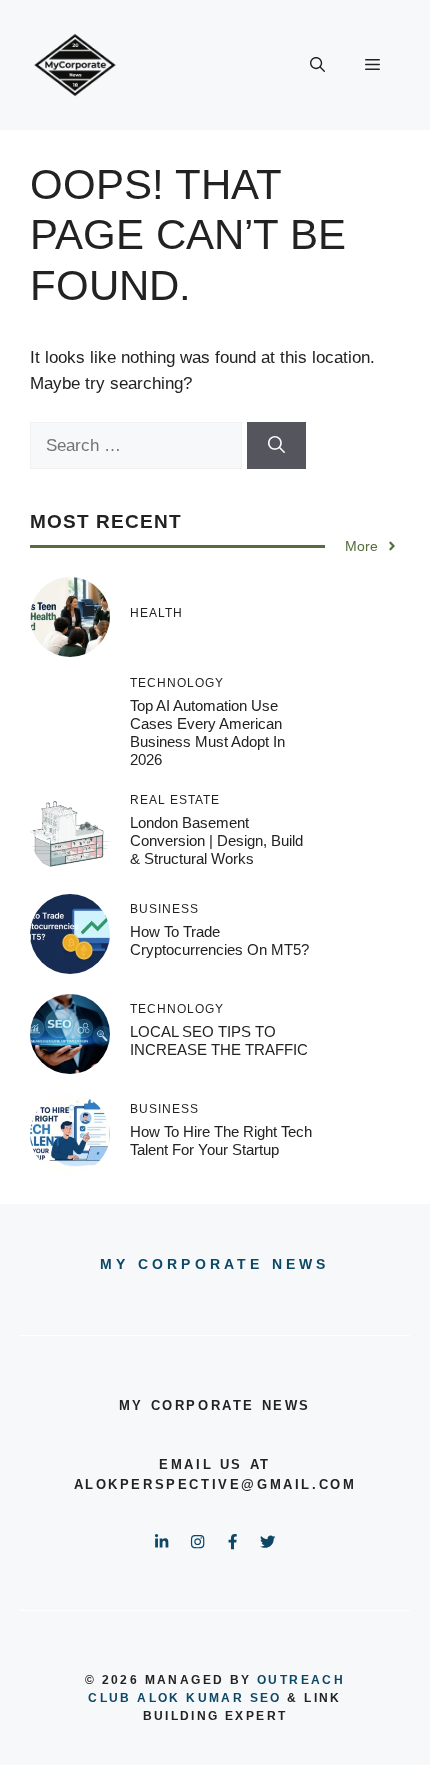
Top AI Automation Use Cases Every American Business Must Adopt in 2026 (207, 732)
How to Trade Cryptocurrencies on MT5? (219, 940)
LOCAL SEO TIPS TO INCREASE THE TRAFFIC (219, 1040)
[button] (317, 65)
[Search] (276, 446)
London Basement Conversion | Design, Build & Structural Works (216, 840)
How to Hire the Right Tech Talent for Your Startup (221, 1140)
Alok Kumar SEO (209, 1698)
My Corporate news (214, 1264)
